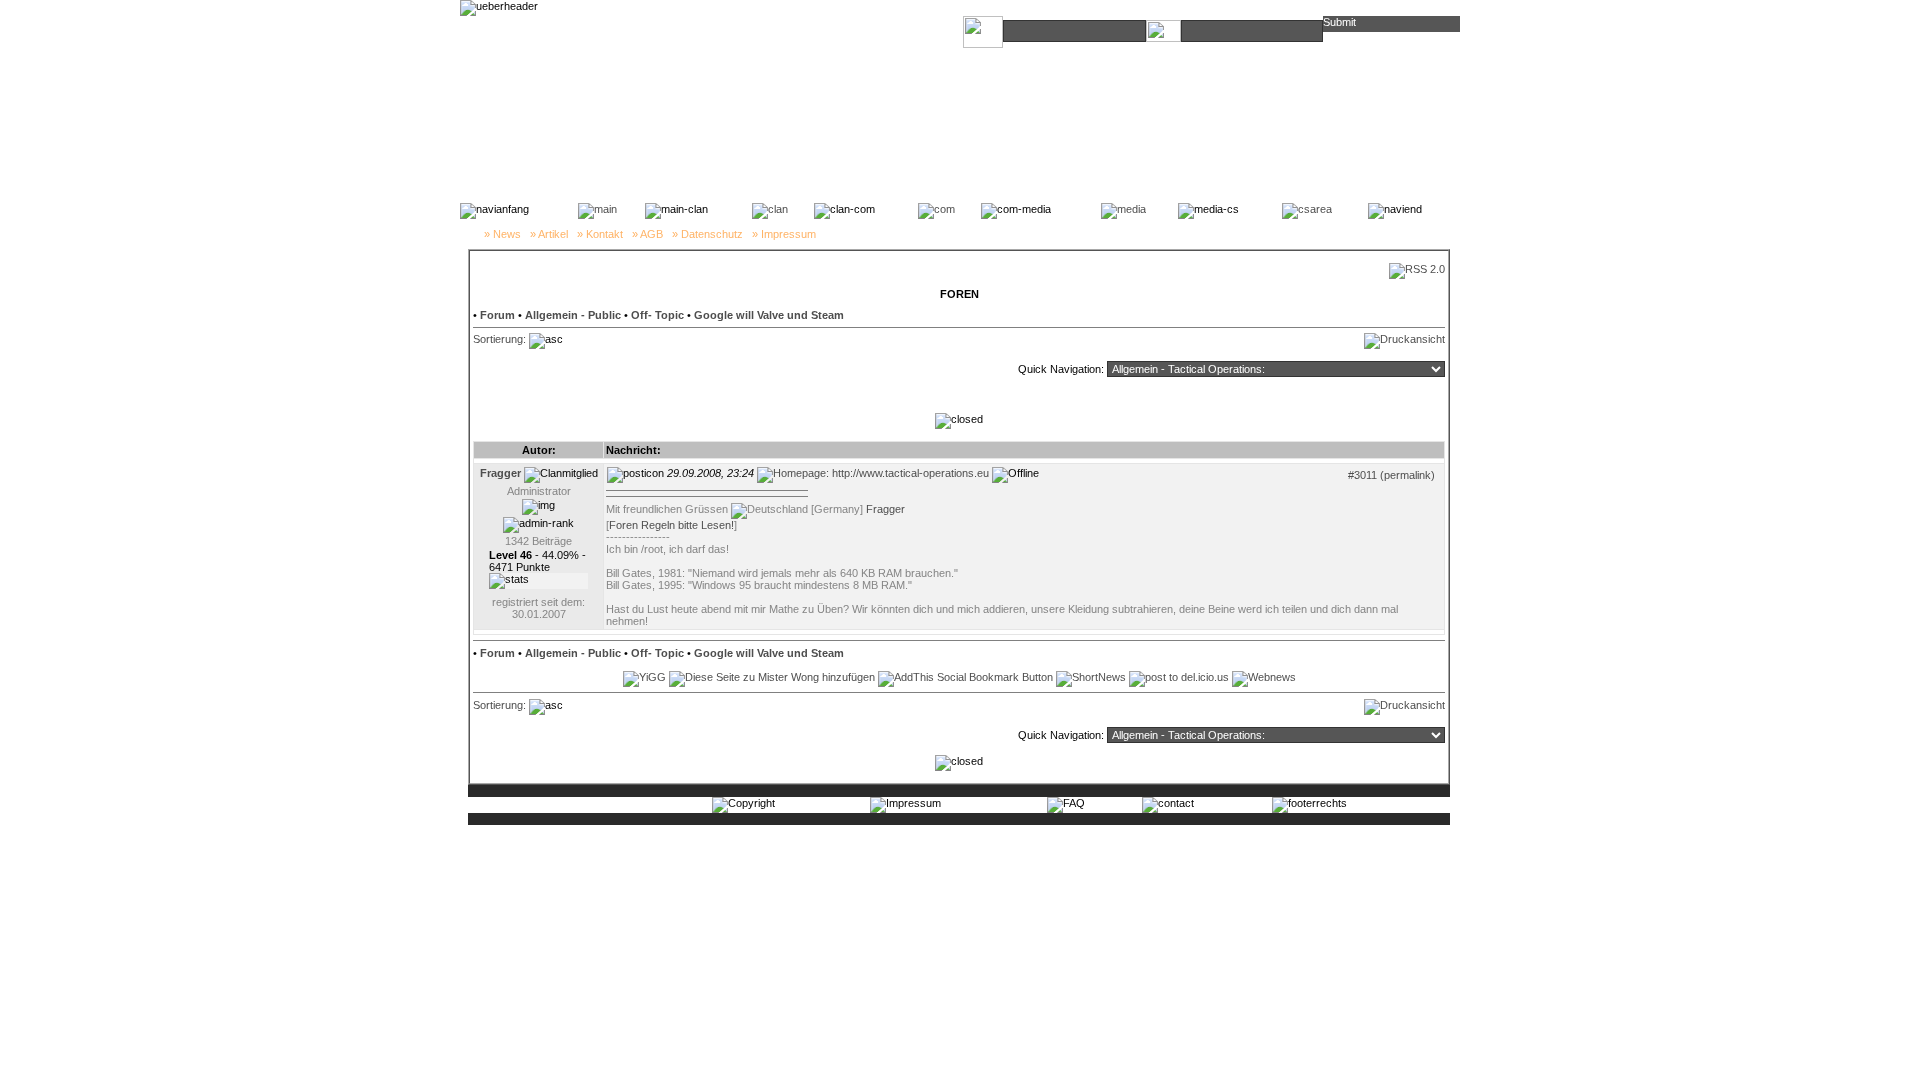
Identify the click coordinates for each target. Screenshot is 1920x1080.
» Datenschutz (707, 234)
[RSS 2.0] (1417, 269)
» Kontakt (600, 234)
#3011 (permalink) (1391, 475)
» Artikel (549, 234)
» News (502, 234)
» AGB (647, 234)
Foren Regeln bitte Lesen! (671, 525)
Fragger (885, 509)
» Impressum (784, 234)
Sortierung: (499, 339)
